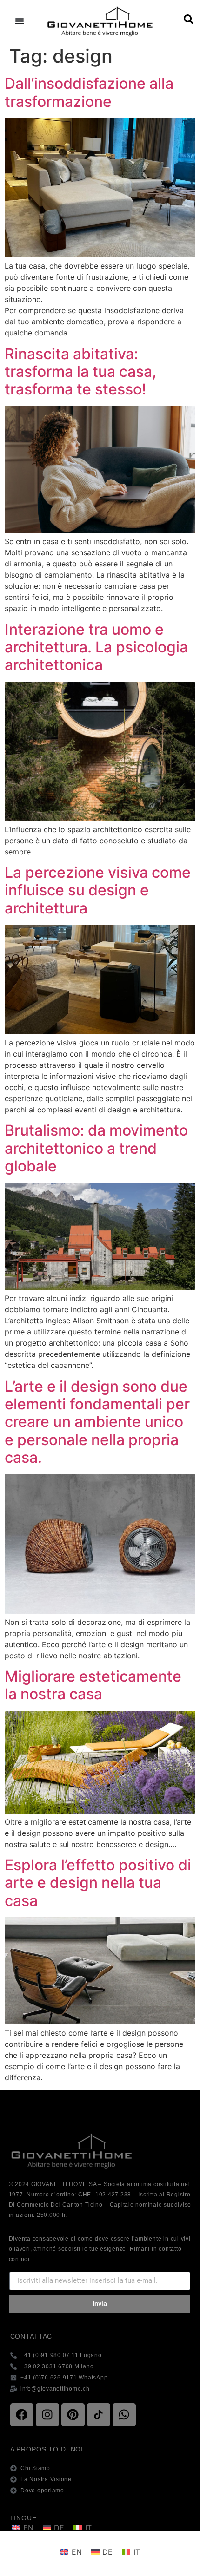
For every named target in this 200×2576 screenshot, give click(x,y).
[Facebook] (22, 2415)
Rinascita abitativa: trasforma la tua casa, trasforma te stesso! (80, 372)
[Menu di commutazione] (20, 21)
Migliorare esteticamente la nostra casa (93, 1685)
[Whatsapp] (124, 2415)
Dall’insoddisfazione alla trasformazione (89, 92)
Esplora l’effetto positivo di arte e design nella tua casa (98, 1883)
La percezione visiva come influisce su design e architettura (98, 890)
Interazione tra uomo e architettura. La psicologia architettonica (96, 647)
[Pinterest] (73, 2415)
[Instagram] (47, 2415)
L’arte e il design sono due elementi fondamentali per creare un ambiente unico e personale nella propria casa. (97, 1422)
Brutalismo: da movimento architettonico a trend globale (96, 1148)
